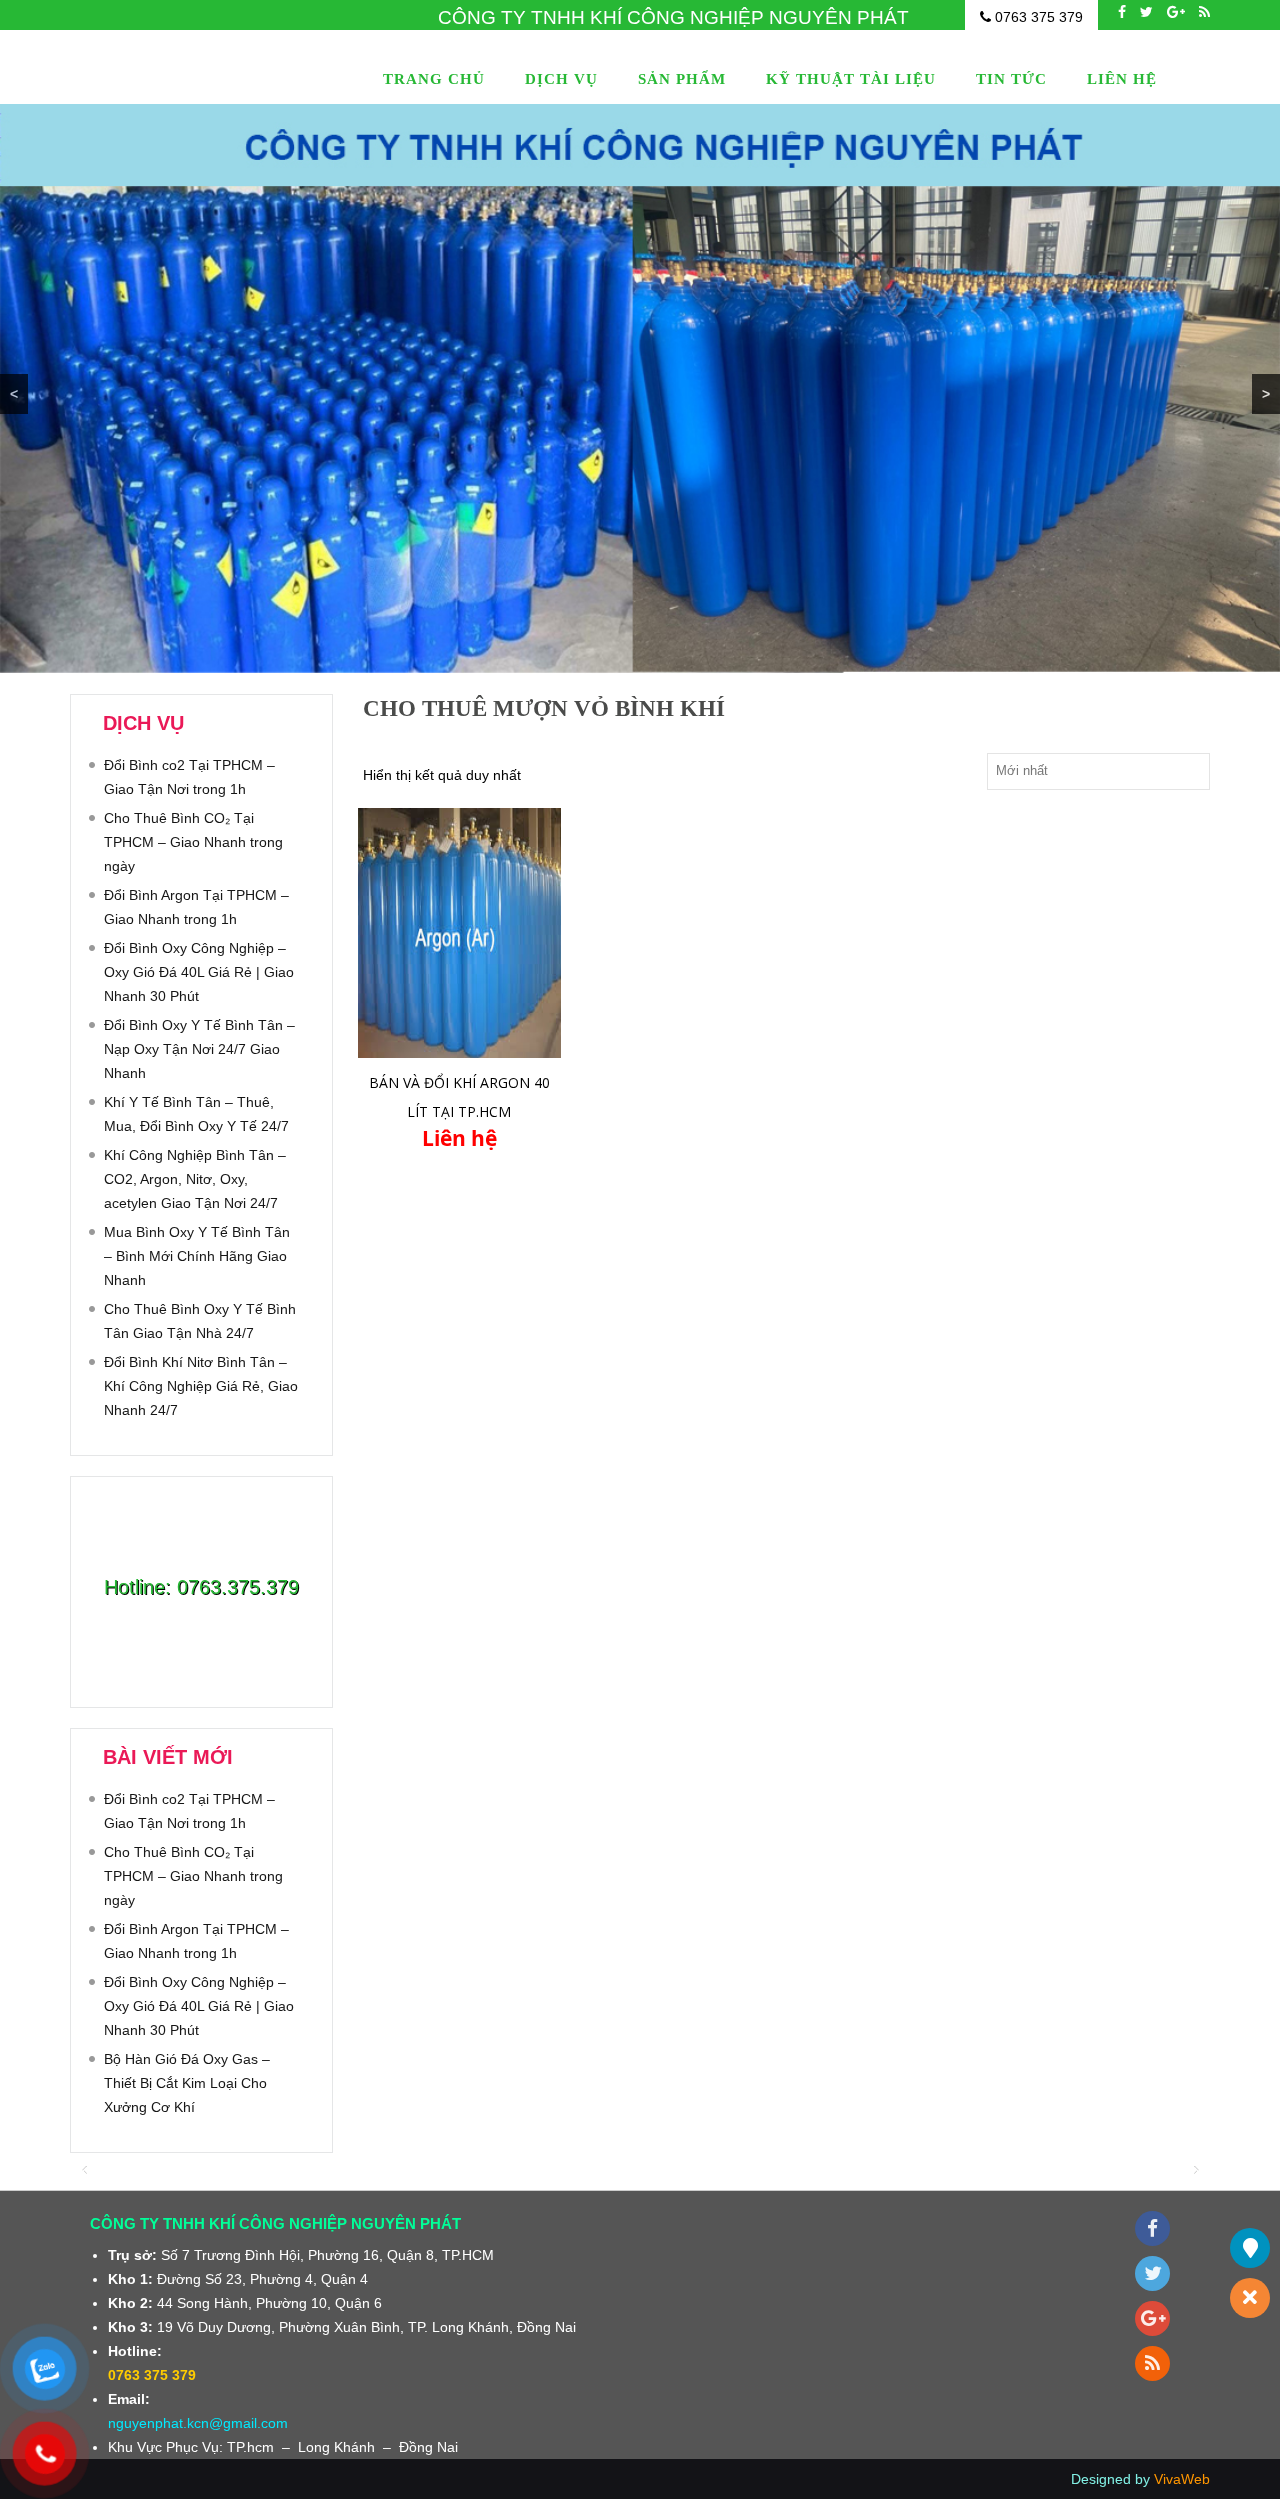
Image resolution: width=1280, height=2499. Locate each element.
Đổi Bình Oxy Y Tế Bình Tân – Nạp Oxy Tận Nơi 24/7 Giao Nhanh (199, 1049)
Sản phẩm (682, 79)
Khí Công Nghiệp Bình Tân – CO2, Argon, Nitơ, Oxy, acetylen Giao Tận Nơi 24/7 (195, 1179)
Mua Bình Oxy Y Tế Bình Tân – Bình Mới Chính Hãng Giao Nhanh (197, 1256)
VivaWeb (1182, 2479)
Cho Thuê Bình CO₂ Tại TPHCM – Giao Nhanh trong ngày (193, 842)
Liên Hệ (1122, 79)
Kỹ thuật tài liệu (851, 79)
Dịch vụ (561, 79)
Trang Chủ (434, 79)
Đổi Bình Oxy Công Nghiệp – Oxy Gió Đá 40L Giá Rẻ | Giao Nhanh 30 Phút (199, 972)
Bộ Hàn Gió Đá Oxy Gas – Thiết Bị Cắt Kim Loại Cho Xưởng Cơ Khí (187, 2083)
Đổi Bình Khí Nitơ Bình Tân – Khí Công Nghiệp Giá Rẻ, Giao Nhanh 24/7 (201, 1386)
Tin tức (1011, 79)
